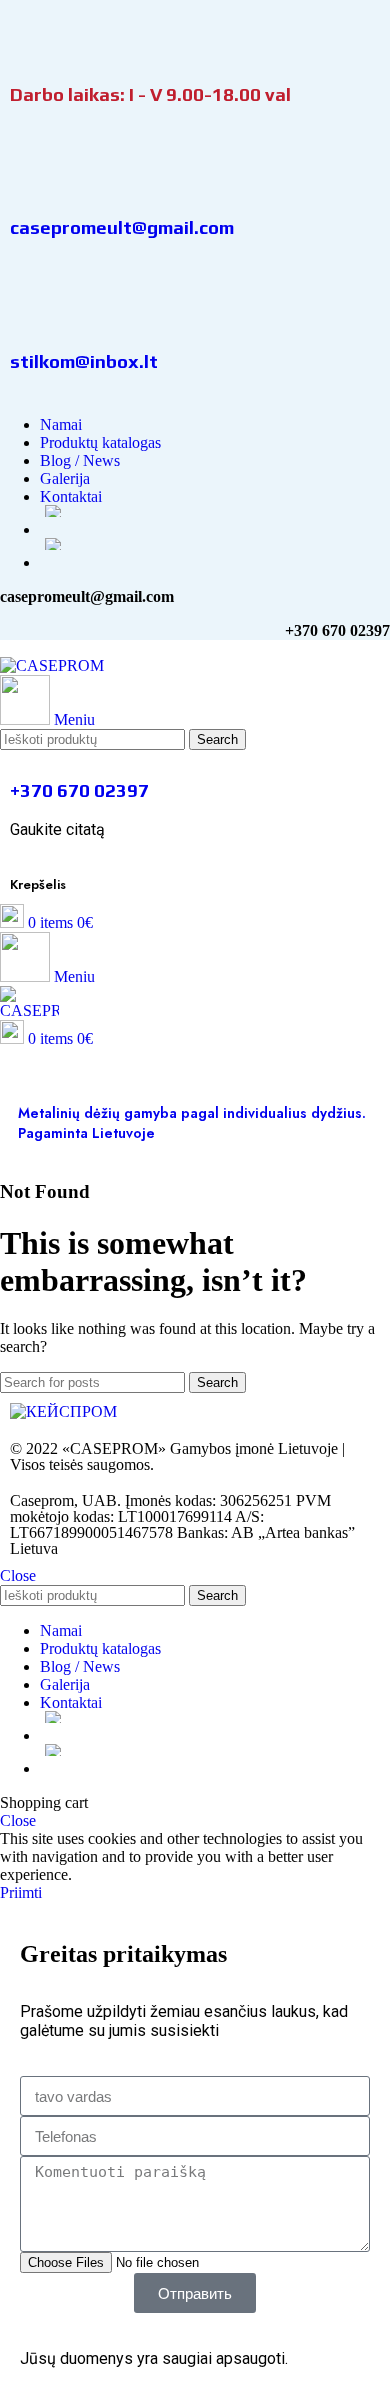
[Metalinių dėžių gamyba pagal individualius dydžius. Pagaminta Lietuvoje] (26, 1076)
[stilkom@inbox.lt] (35, 302)
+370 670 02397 (79, 790)
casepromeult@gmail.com (122, 227)
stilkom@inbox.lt (84, 361)
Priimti (21, 1892)
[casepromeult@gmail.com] (35, 168)
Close (18, 1575)
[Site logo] (52, 665)
